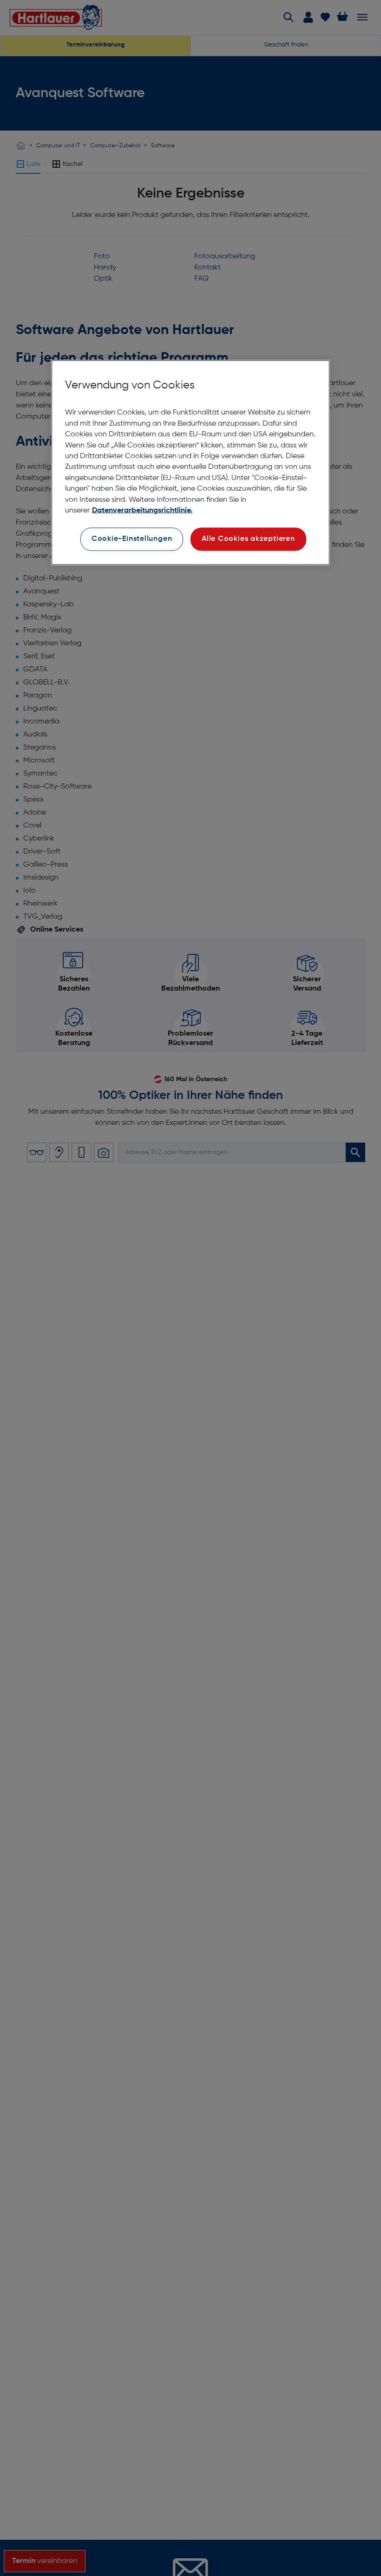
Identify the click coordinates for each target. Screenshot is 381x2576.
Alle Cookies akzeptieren (248, 539)
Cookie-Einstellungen (132, 539)
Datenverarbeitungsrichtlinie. (142, 511)
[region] (190, 462)
